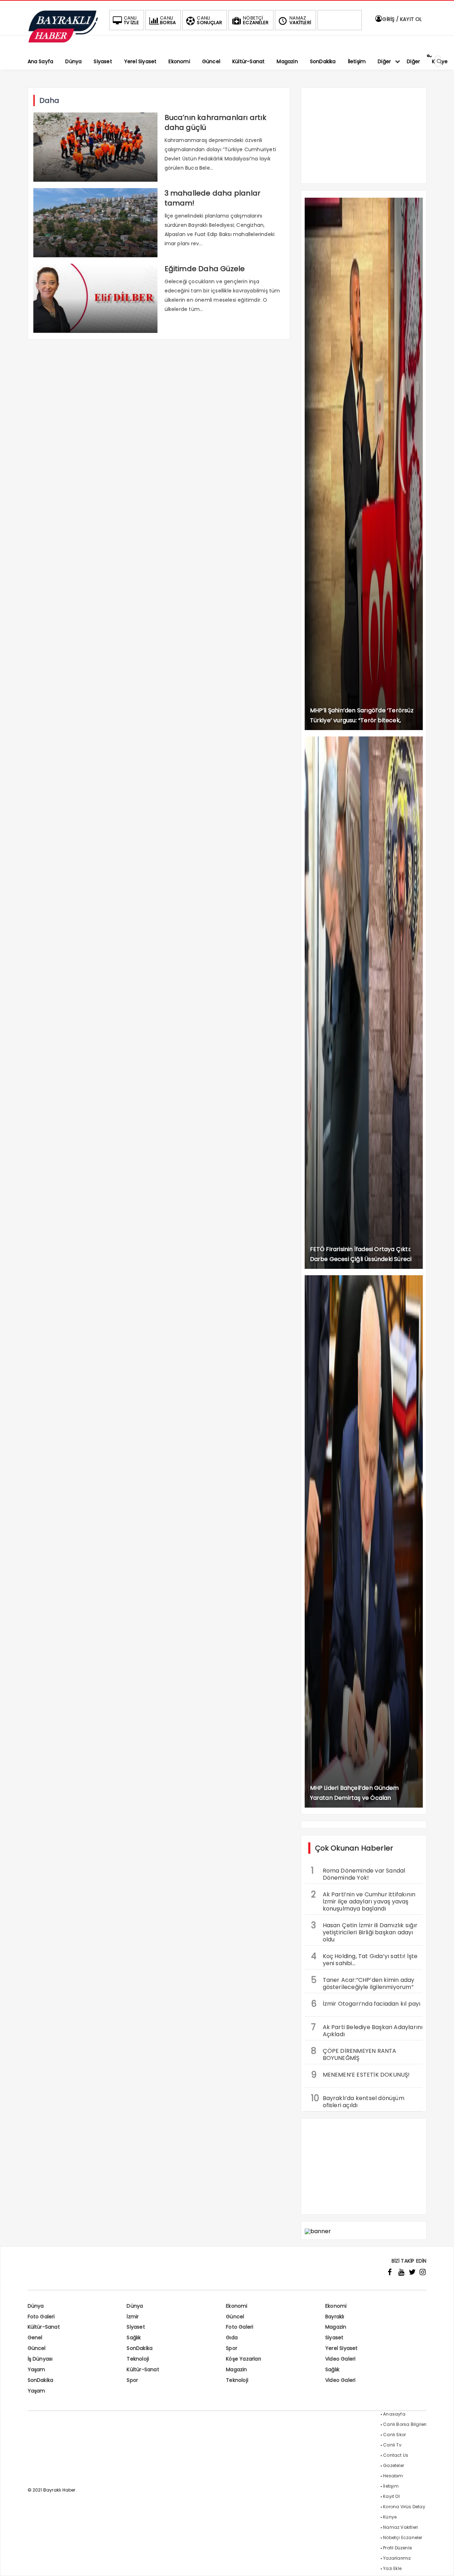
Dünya (36, 2306)
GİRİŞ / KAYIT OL (401, 19)
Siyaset (136, 2327)
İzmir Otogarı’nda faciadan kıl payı (366, 2004)
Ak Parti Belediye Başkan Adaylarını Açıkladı (367, 2030)
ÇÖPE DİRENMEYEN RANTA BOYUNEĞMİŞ (354, 2054)
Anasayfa (394, 2414)
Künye (390, 2517)
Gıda (232, 2337)
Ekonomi (237, 2306)
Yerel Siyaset (342, 2348)
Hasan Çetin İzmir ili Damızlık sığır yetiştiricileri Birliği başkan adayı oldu (364, 1931)
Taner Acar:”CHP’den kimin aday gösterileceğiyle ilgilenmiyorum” (363, 1983)
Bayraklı (335, 2317)
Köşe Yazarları (243, 2359)
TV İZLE (131, 20)
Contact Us (396, 2455)
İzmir (133, 2317)
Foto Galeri (41, 2317)
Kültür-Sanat (44, 2327)
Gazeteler (394, 2465)
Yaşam (37, 2369)
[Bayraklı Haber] (63, 41)
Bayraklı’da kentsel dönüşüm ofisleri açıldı (358, 2101)
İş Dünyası (40, 2359)
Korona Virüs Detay (404, 2507)
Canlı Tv (392, 2445)
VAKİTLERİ (300, 20)
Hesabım (393, 2476)
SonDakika (140, 2348)
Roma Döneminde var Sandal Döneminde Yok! (358, 1873)
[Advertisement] (364, 139)
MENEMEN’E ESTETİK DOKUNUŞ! (361, 2075)
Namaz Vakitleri (400, 2527)
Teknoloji (138, 2359)
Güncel (235, 2317)
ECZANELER (256, 20)
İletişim (391, 2486)
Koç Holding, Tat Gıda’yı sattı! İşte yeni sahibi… (364, 1959)
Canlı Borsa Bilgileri (405, 2424)
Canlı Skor (394, 2435)
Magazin (336, 2327)
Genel (35, 2337)
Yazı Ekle (392, 2568)
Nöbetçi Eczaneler (403, 2537)
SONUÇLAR (209, 20)
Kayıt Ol (391, 2496)
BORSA (168, 20)
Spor (232, 2348)
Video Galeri (340, 2359)
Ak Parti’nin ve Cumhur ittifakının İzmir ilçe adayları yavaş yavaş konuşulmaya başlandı (363, 1901)
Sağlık (134, 2337)
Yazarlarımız (397, 2558)
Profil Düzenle (397, 2548)
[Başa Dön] (442, 2564)
